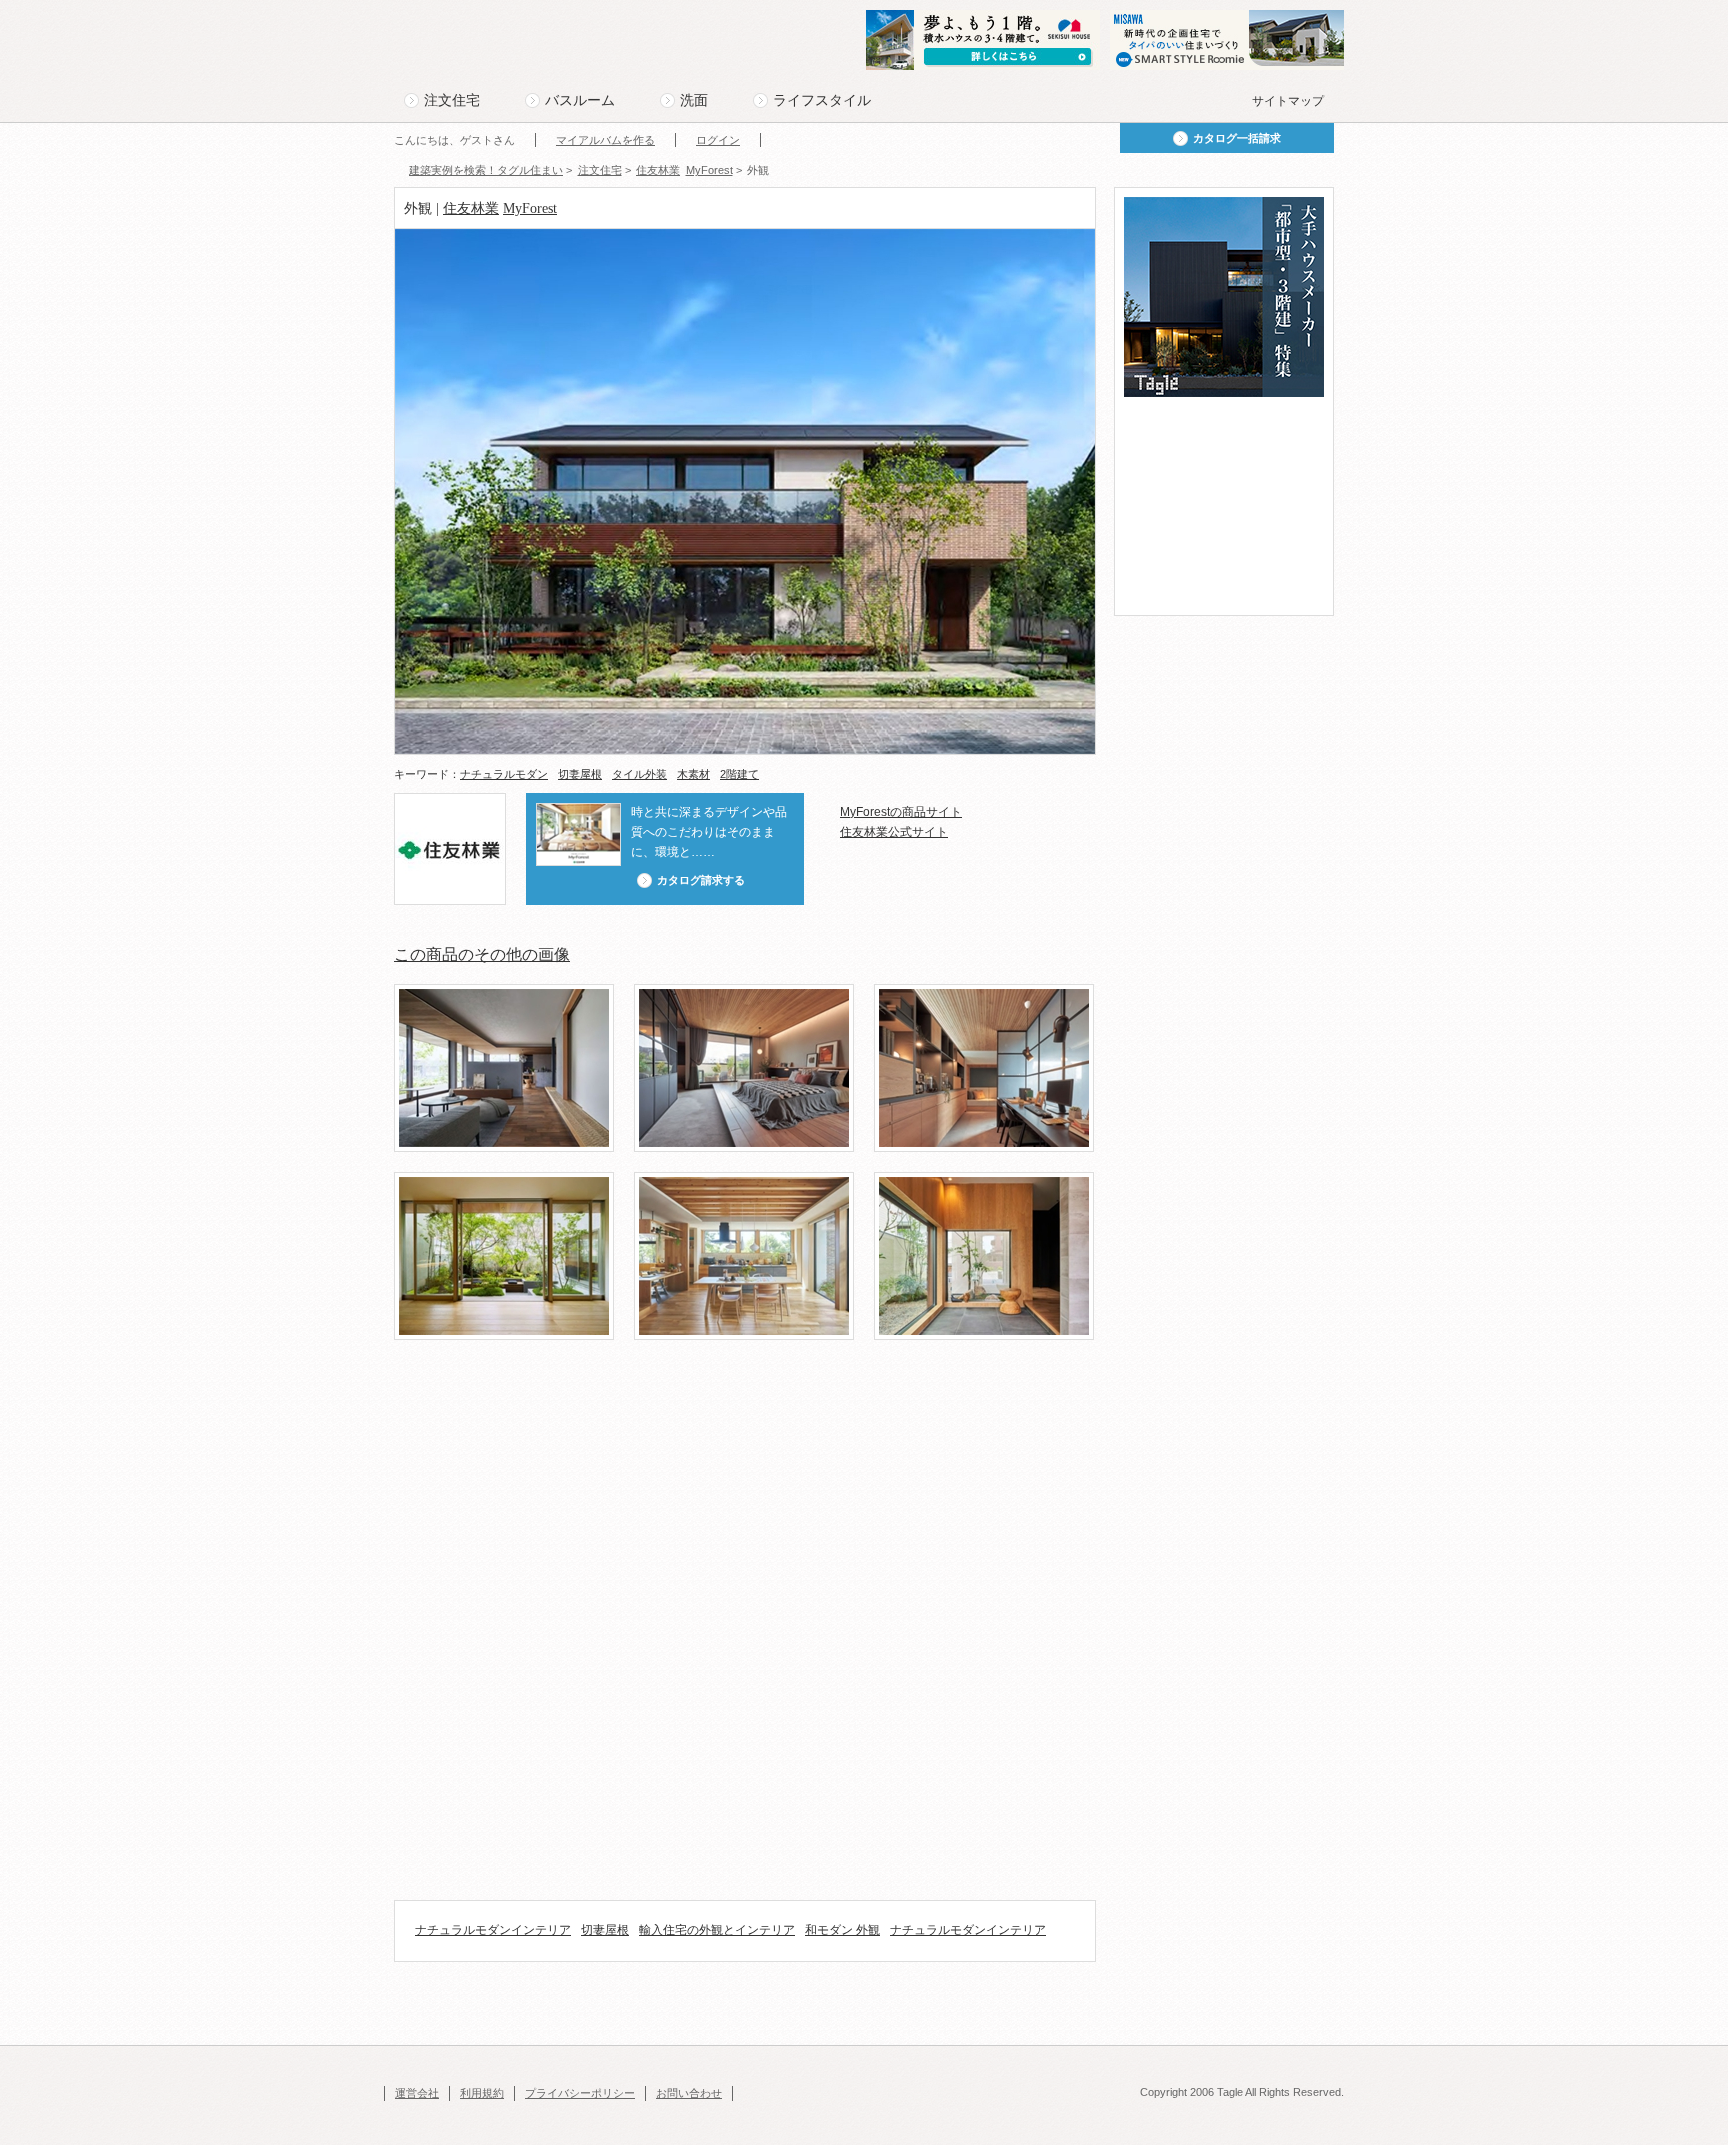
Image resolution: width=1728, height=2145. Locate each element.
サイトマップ (1288, 101)
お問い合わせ (689, 2093)
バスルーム (580, 100)
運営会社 (417, 2093)
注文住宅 (452, 100)
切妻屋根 (580, 774)
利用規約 (482, 2093)
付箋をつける (407, 241)
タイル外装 (639, 774)
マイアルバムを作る (605, 140)
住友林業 (471, 208)
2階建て (739, 774)
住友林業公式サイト (894, 832)
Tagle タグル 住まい (459, 42)
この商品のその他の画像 (482, 954)
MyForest (530, 208)
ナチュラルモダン (504, 774)
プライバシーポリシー (580, 2093)
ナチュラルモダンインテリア (493, 1930)
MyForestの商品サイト (901, 812)
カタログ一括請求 (1237, 138)
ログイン (718, 140)
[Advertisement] (758, 1425)
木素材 (693, 774)
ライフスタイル (822, 100)
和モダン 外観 (842, 1930)
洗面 (694, 100)
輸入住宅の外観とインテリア (717, 1930)
